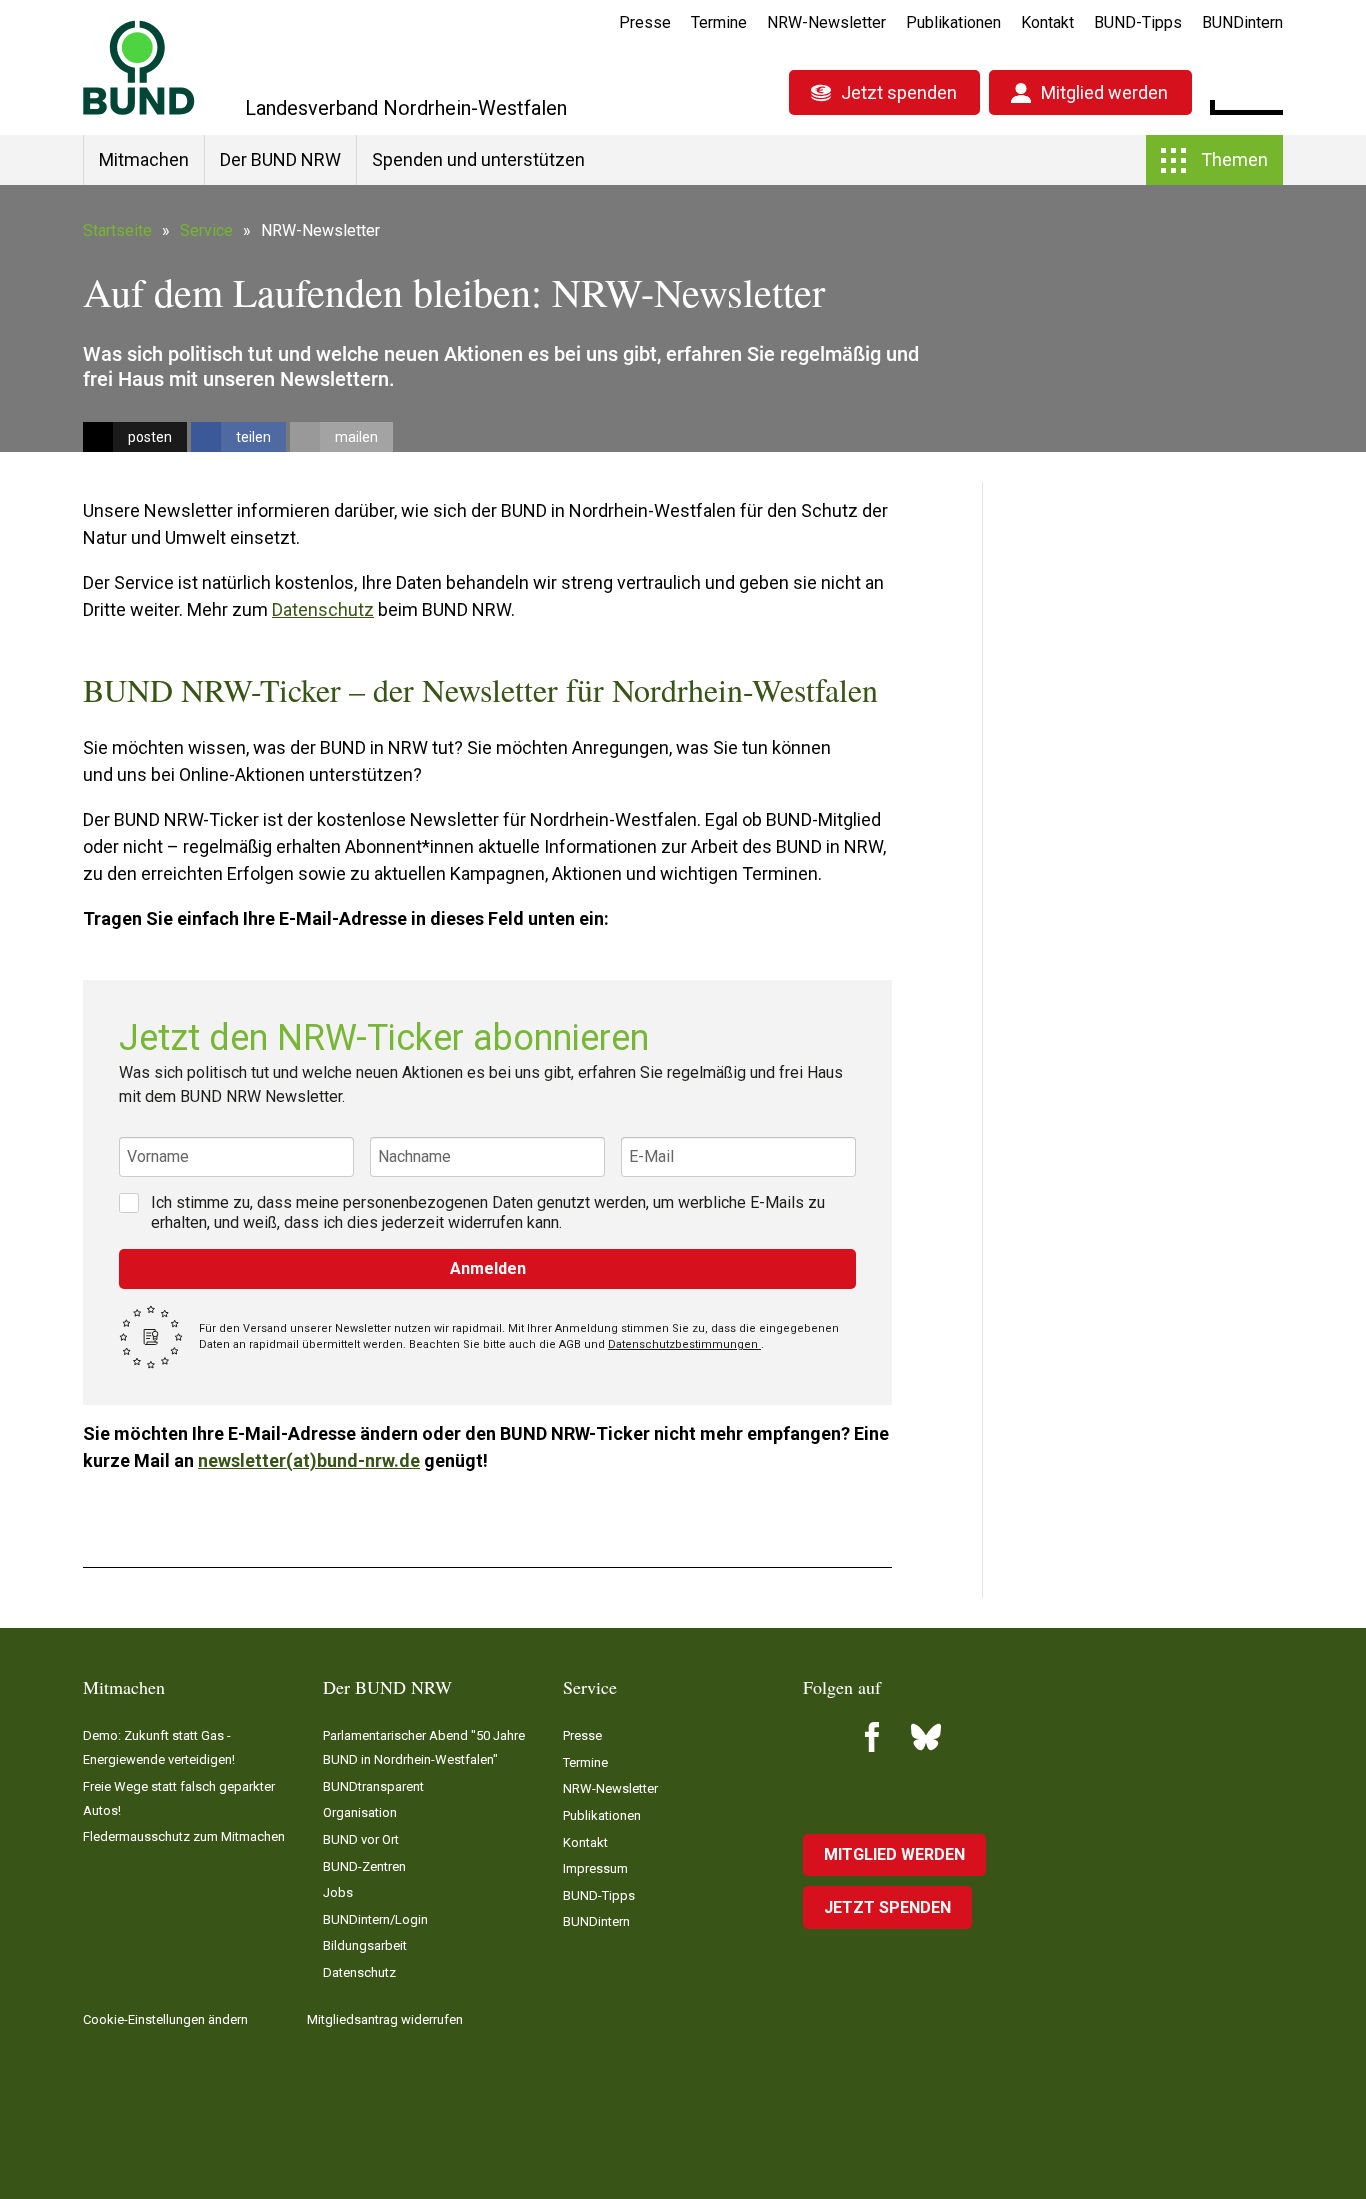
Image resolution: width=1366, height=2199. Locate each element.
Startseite (117, 230)
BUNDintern (1242, 22)
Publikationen (953, 22)
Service (206, 230)
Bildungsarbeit (365, 1945)
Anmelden (488, 1268)
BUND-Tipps (1138, 22)
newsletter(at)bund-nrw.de (309, 1460)
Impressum (595, 1868)
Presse (645, 22)
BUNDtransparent (373, 1786)
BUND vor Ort (361, 1839)
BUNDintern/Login (375, 1919)
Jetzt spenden (899, 92)
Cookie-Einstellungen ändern (165, 2019)
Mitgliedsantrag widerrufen (385, 2019)
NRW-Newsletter (826, 22)
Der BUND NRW (280, 159)
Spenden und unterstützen (478, 159)
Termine (719, 22)
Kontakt (1047, 22)
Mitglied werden (1104, 92)
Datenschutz (323, 609)
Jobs (338, 1892)
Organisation (360, 1812)
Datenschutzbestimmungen (684, 1344)
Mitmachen (144, 159)
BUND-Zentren (364, 1866)
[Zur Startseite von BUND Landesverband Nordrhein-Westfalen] (139, 67)
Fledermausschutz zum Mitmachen (184, 1836)
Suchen (1267, 90)
